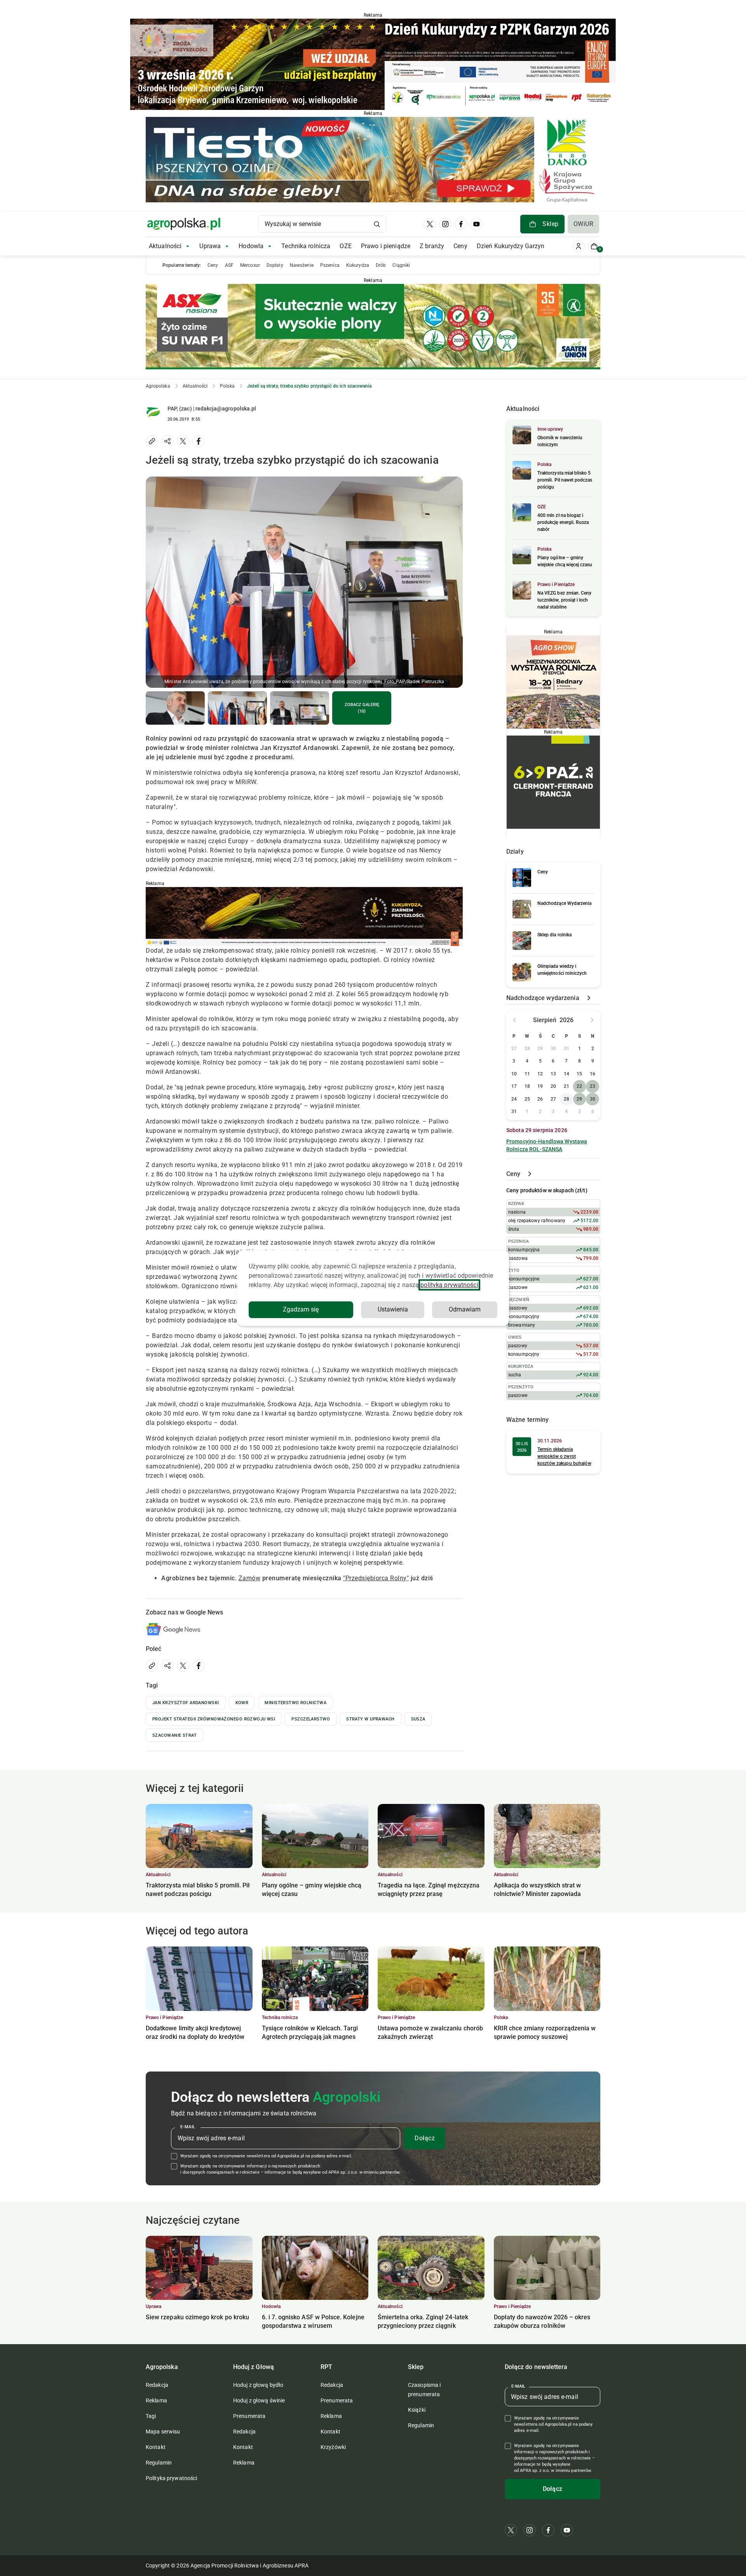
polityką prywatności (449, 1285)
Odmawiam (465, 1309)
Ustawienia (393, 1309)
